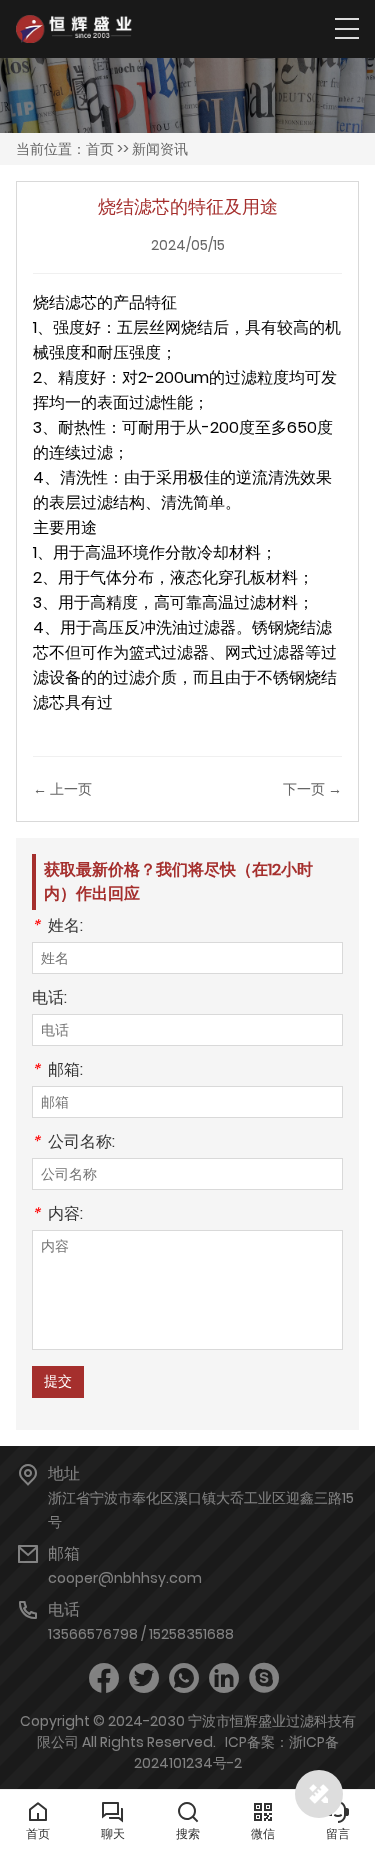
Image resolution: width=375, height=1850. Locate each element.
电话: (49, 999)
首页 (100, 149)
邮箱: (57, 1071)
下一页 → (312, 789)
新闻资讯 (160, 149)
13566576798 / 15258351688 (141, 1634)
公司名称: (73, 1143)
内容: (57, 1215)
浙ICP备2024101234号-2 (236, 1752)
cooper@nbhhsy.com (125, 1578)
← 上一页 (62, 789)
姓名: (57, 927)
